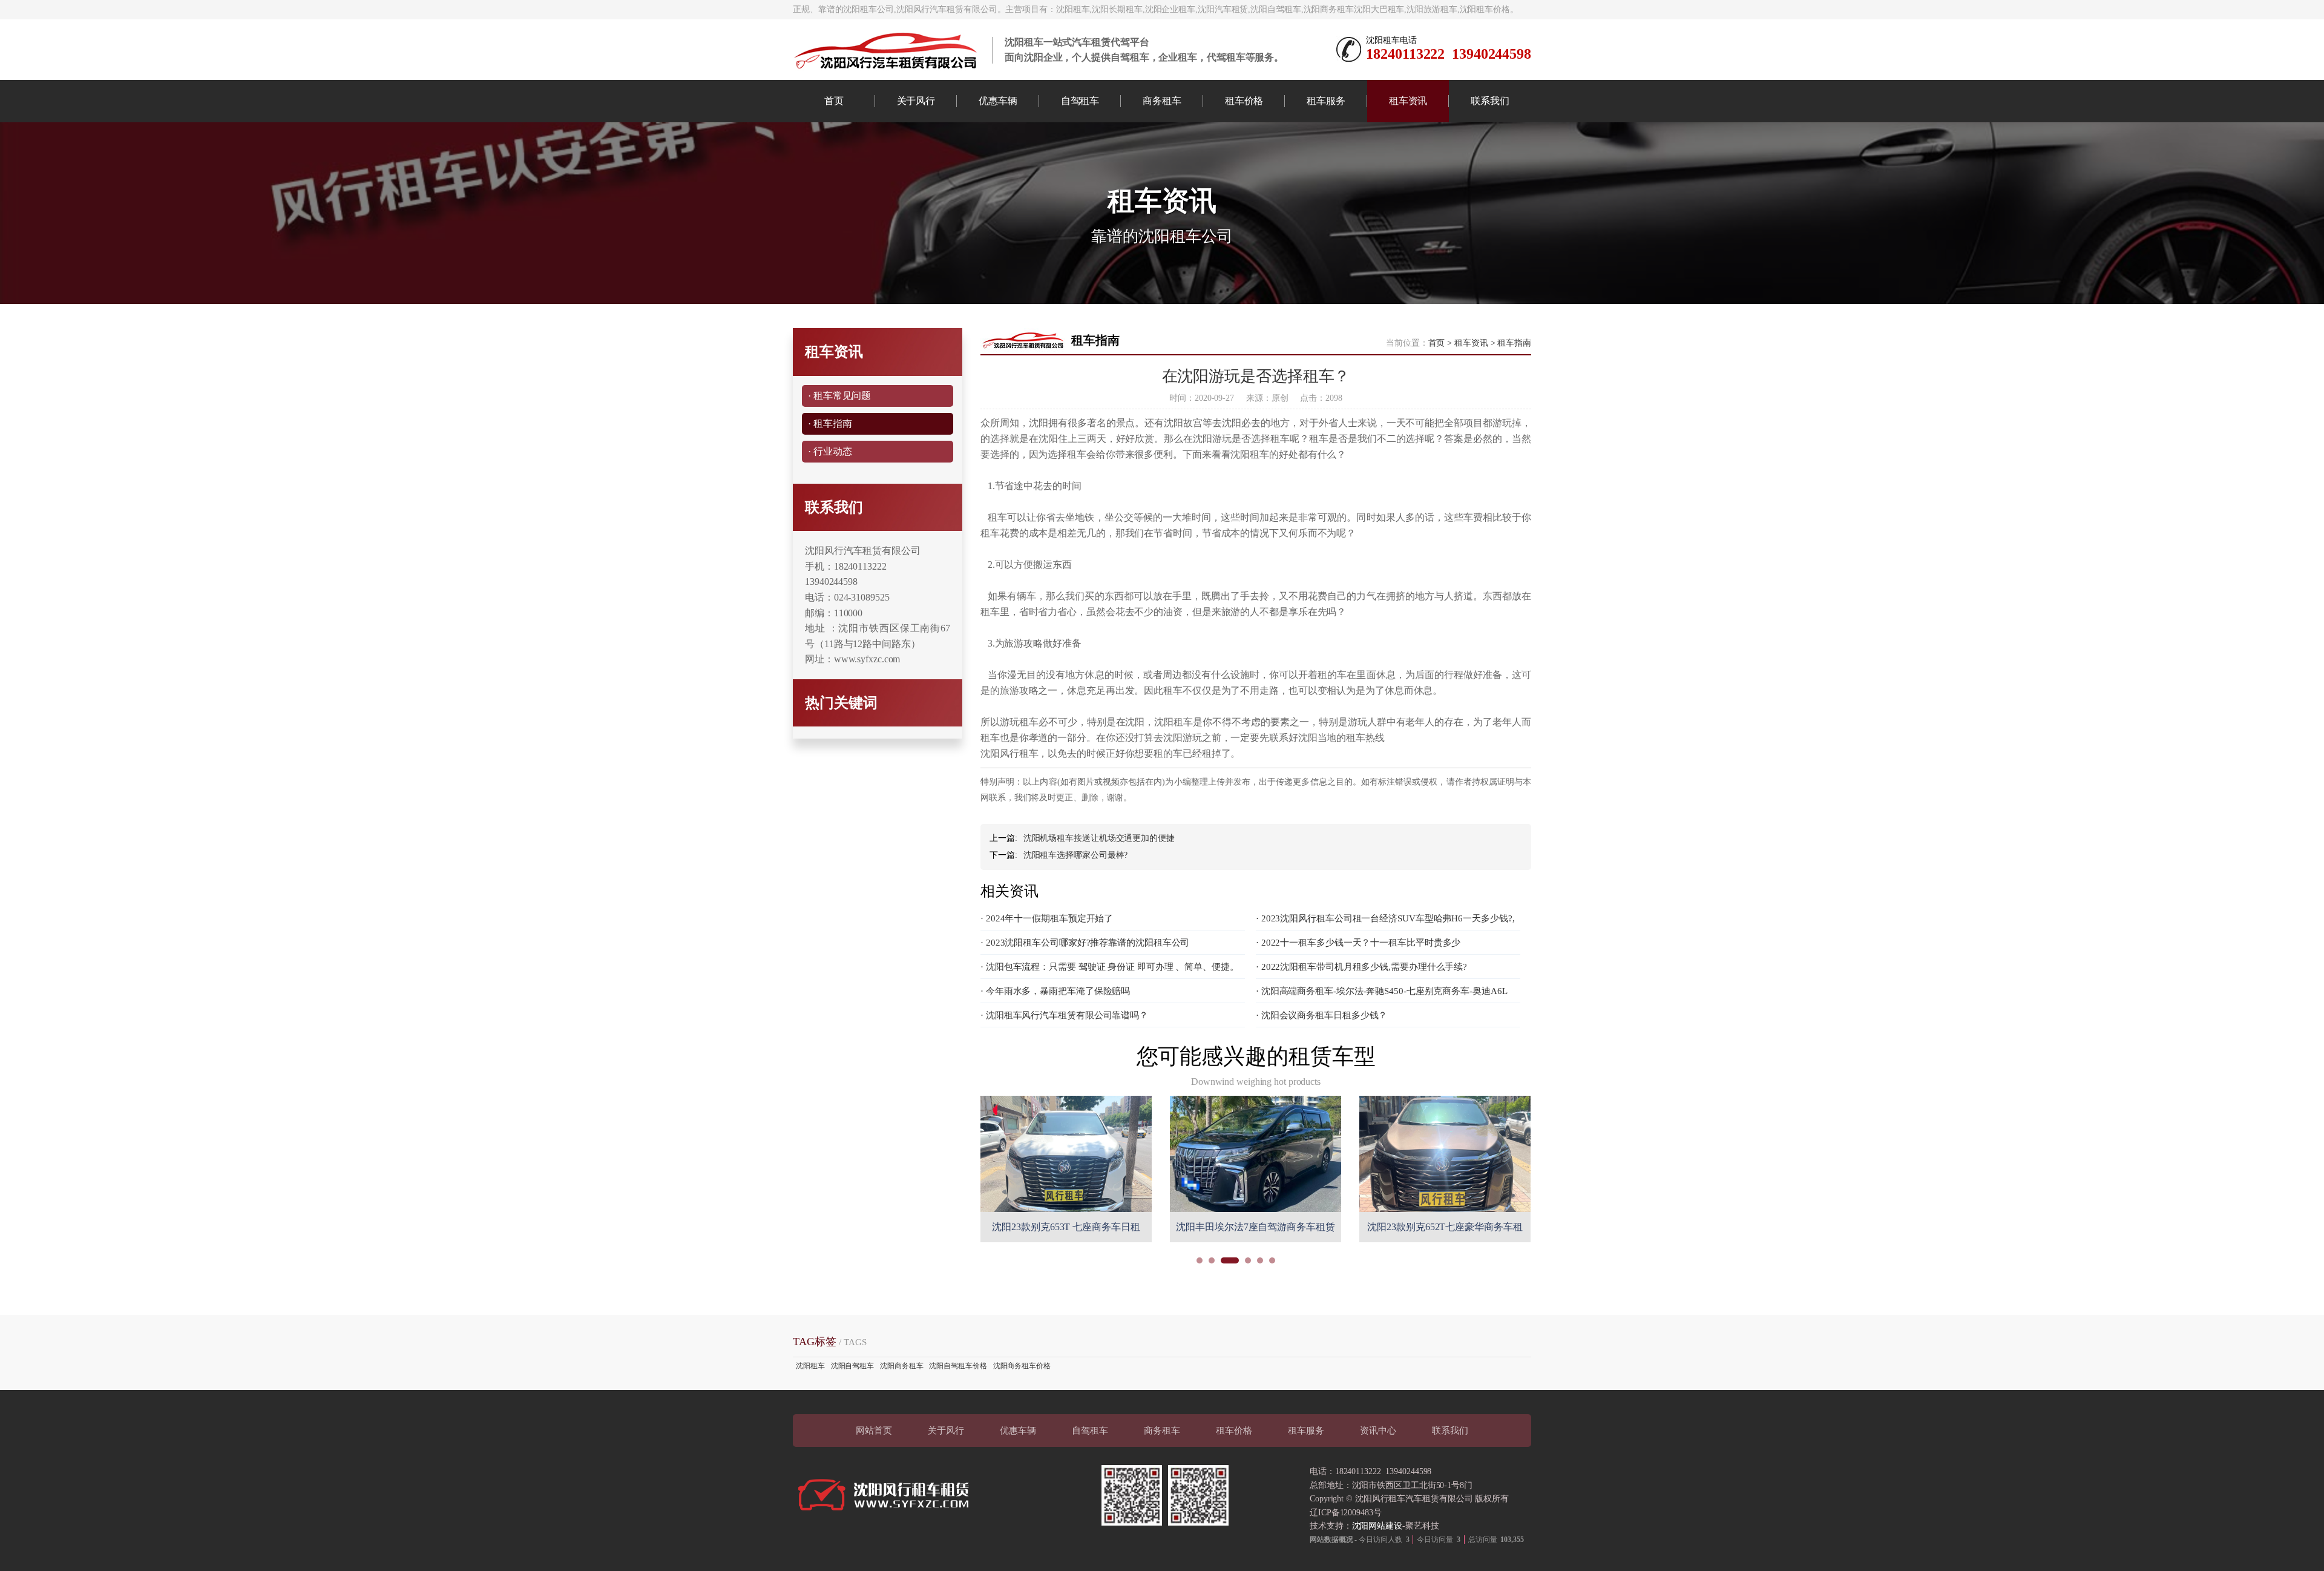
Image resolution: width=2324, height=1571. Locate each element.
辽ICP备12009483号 (1346, 1513)
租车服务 (1326, 101)
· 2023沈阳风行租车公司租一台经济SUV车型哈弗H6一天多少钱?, (1385, 918)
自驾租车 (1080, 101)
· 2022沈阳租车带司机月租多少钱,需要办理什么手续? (1361, 967)
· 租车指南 (830, 423)
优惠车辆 (998, 101)
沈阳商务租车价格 (1022, 1366)
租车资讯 (1408, 101)
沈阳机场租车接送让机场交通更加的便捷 (1099, 838)
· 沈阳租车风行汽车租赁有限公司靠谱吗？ (1064, 1015)
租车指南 (1514, 343)
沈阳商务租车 (901, 1366)
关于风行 (916, 101)
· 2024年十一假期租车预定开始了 (1047, 918)
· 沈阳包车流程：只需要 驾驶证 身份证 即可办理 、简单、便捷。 (1110, 967)
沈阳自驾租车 (852, 1366)
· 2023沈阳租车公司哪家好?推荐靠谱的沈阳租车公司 (1085, 943)
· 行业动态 (830, 451)
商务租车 (1162, 101)
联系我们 (1490, 101)
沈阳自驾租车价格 (958, 1366)
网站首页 (874, 1431)
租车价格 (1244, 101)
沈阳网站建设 (1377, 1526)
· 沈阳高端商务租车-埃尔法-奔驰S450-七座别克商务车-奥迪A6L (1382, 991)
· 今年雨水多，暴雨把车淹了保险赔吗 (1055, 991)
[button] (1200, 1260)
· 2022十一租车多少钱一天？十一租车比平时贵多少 (1358, 943)
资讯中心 (1378, 1431)
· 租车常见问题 (839, 396)
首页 (834, 101)
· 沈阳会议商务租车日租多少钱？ (1321, 1015)
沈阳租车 (810, 1366)
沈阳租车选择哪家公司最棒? (1076, 855)
